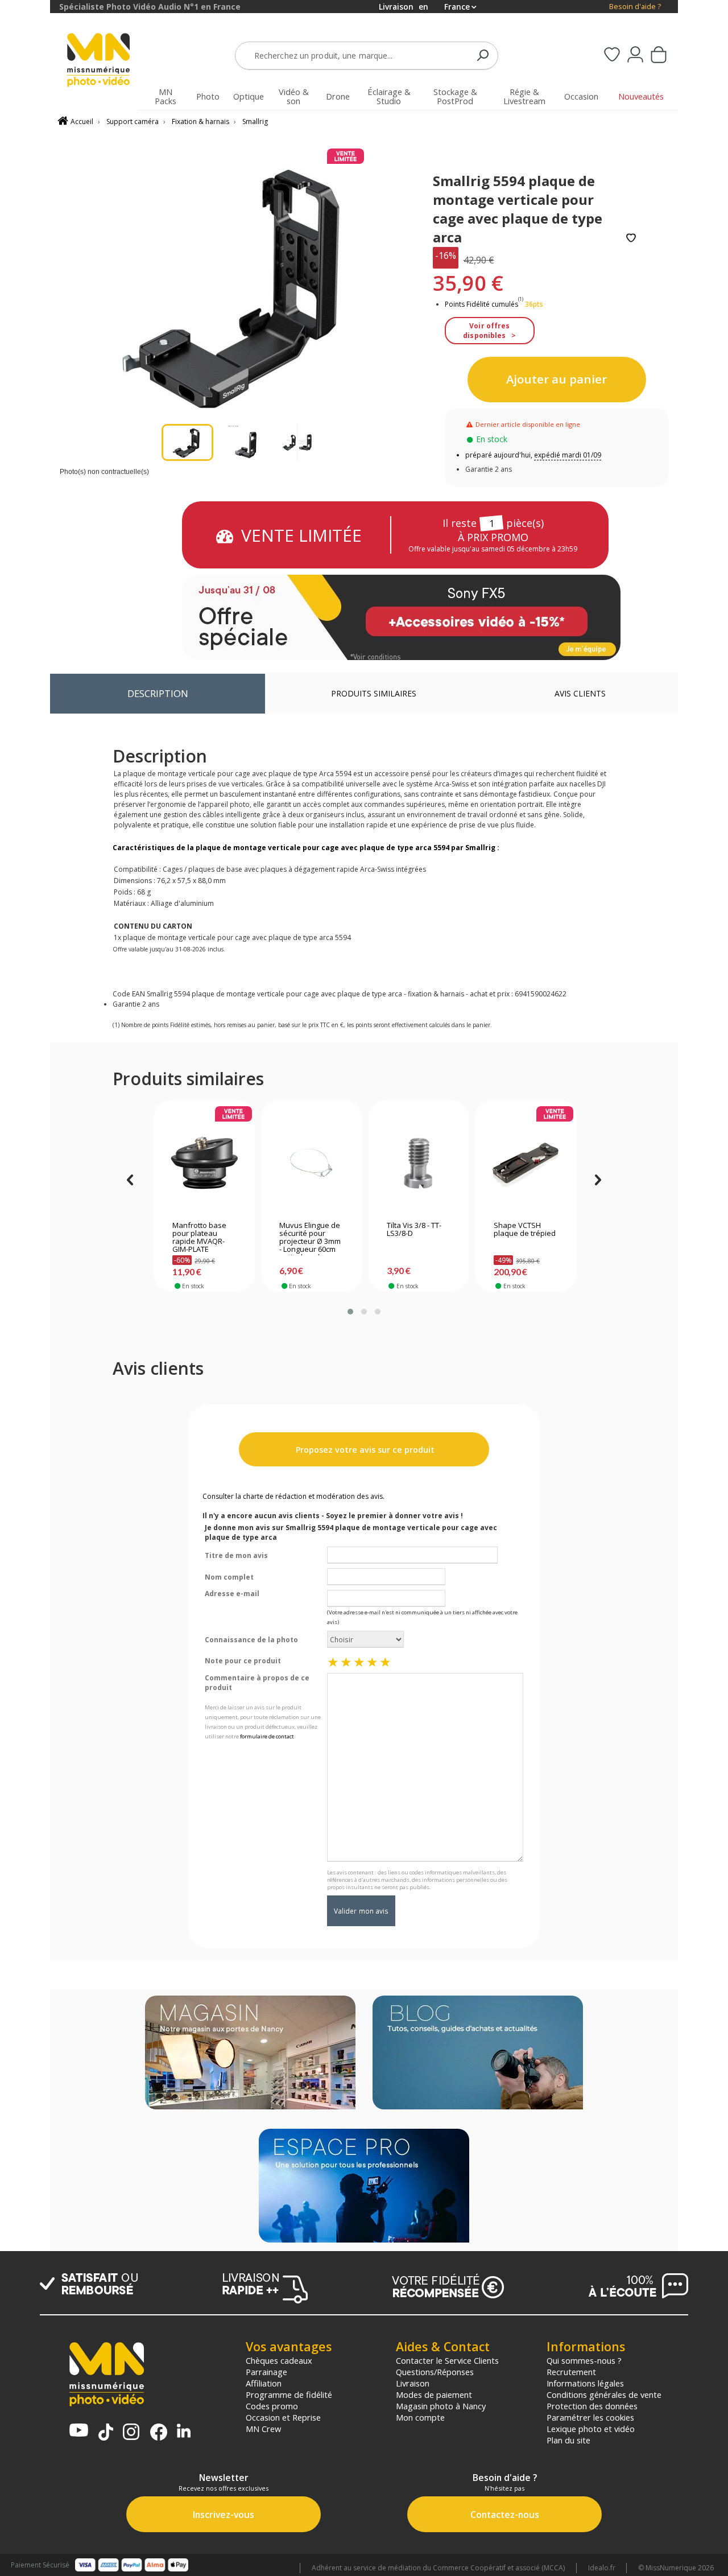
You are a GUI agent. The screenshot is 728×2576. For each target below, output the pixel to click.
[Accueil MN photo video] (105, 61)
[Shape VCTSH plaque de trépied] (526, 1163)
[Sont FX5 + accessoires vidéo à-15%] (401, 617)
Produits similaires (374, 693)
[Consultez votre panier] (659, 56)
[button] (350, 1312)
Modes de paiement (434, 2394)
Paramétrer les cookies (590, 2417)
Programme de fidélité (289, 2394)
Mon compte (420, 2417)
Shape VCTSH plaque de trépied (525, 1230)
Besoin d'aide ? (635, 7)
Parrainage (266, 2372)
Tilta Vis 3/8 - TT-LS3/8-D (414, 1230)
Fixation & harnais (200, 121)
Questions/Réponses (435, 2372)
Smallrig (255, 121)
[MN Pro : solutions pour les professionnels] (364, 2187)
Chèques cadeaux (279, 2360)
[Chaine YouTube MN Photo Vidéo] (79, 2431)
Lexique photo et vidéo (591, 2429)
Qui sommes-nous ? (584, 2360)
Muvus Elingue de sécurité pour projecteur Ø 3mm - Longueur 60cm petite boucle (310, 1238)
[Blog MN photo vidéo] (478, 2054)
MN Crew (263, 2429)
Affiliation (264, 2383)
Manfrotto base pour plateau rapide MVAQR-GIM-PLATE (199, 1238)
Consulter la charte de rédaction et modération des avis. (293, 1496)
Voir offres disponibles (486, 331)
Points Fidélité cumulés (481, 304)
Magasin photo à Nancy (441, 2406)
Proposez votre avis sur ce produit (364, 1450)
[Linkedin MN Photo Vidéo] (184, 2432)
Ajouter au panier (557, 379)
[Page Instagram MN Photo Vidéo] (131, 2433)
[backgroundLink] (25, 1288)
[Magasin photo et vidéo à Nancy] (250, 2054)
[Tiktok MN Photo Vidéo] (106, 2433)
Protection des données (592, 2406)
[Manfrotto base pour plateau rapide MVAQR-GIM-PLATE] (204, 1163)
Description (158, 693)
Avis (580, 693)
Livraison (413, 2383)
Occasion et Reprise (283, 2417)
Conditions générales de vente (604, 2394)
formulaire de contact (267, 1736)
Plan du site (568, 2440)
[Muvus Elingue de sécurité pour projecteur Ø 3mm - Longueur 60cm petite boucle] (311, 1163)
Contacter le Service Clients (447, 2360)
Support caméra (133, 121)
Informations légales (585, 2383)
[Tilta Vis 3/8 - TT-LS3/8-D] (419, 1163)
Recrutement (571, 2372)
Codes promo (272, 2406)
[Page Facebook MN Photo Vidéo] (159, 2433)
